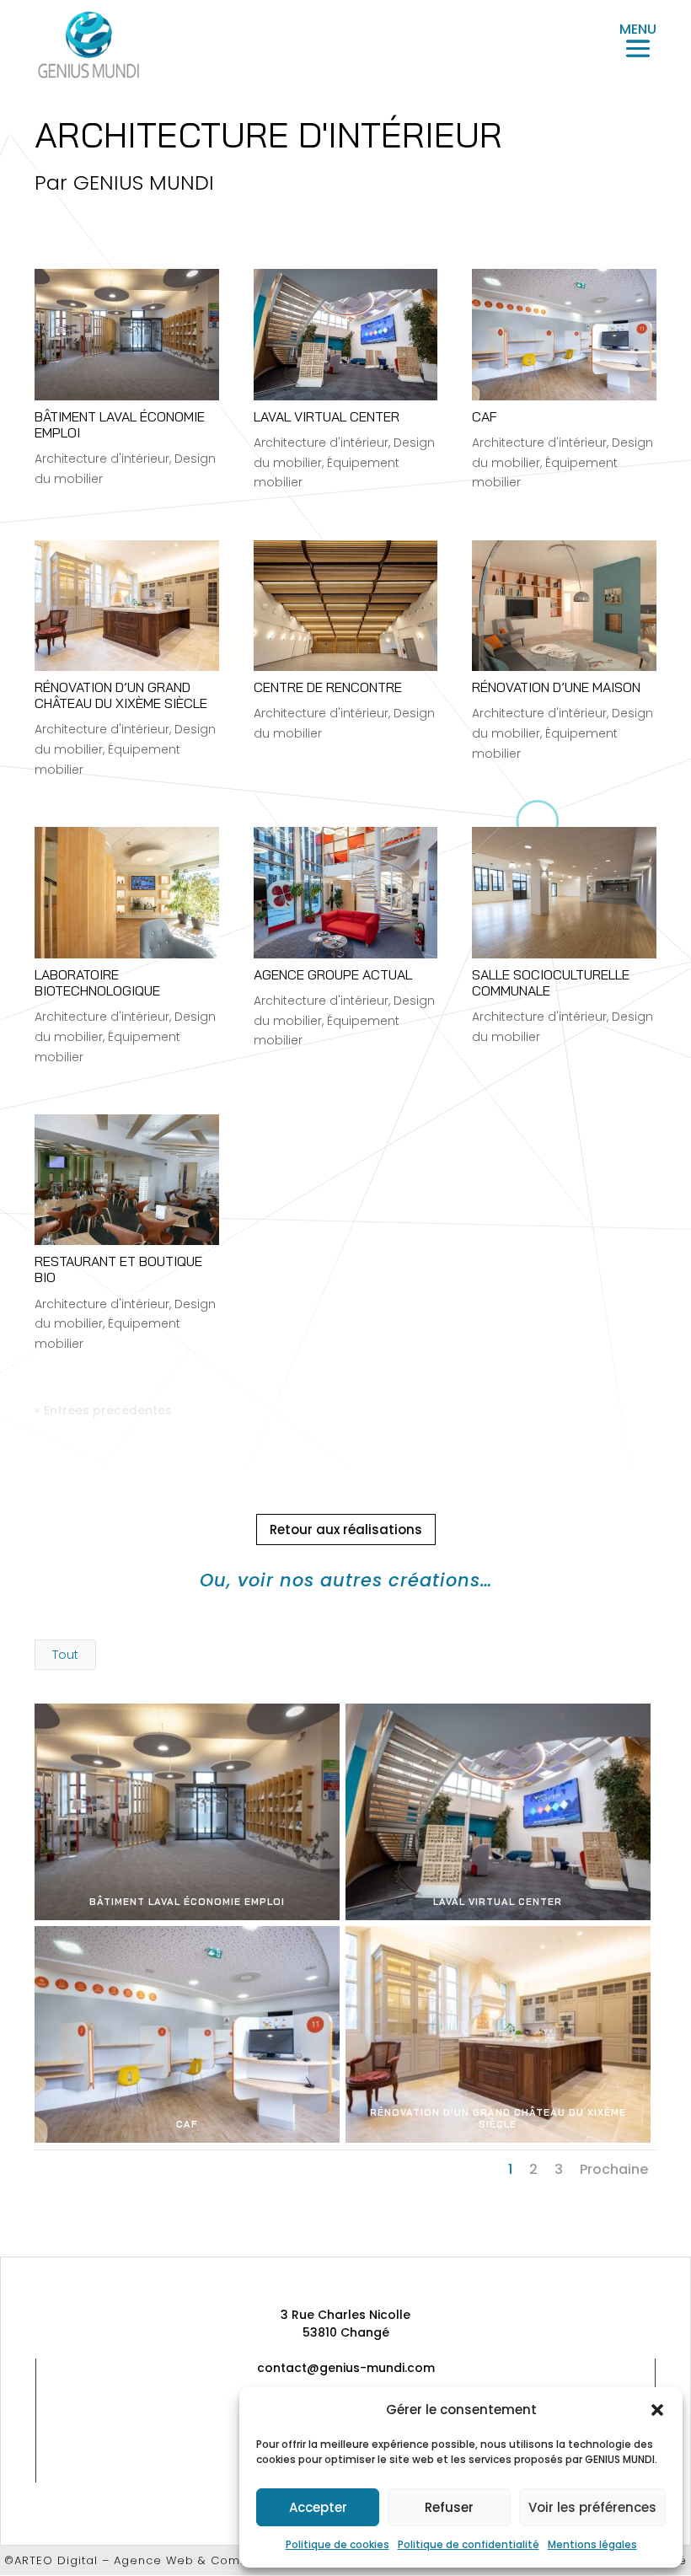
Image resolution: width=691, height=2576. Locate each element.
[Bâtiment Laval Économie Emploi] (127, 334)
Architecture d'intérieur (102, 459)
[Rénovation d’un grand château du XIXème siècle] (127, 606)
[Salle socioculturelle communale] (564, 892)
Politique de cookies (337, 2544)
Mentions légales (592, 2544)
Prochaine (614, 2169)
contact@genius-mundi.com (346, 2368)
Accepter (318, 2507)
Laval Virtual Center (327, 416)
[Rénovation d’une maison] (564, 606)
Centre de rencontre (328, 687)
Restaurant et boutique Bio (118, 1269)
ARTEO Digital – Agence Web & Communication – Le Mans (196, 2560)
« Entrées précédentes (103, 1410)
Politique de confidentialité (469, 2544)
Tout (65, 1655)
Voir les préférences (592, 2507)
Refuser (449, 2507)
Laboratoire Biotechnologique (97, 982)
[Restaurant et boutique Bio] (127, 1180)
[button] (657, 2410)
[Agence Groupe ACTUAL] (346, 892)
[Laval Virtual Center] (346, 334)
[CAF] (564, 334)
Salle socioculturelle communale (551, 982)
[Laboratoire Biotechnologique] (127, 892)
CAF (485, 416)
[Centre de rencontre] (346, 606)
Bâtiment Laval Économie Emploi (120, 424)
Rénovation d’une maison (556, 687)
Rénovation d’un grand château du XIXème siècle (121, 695)
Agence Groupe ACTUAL (333, 974)
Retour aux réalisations (346, 1529)
